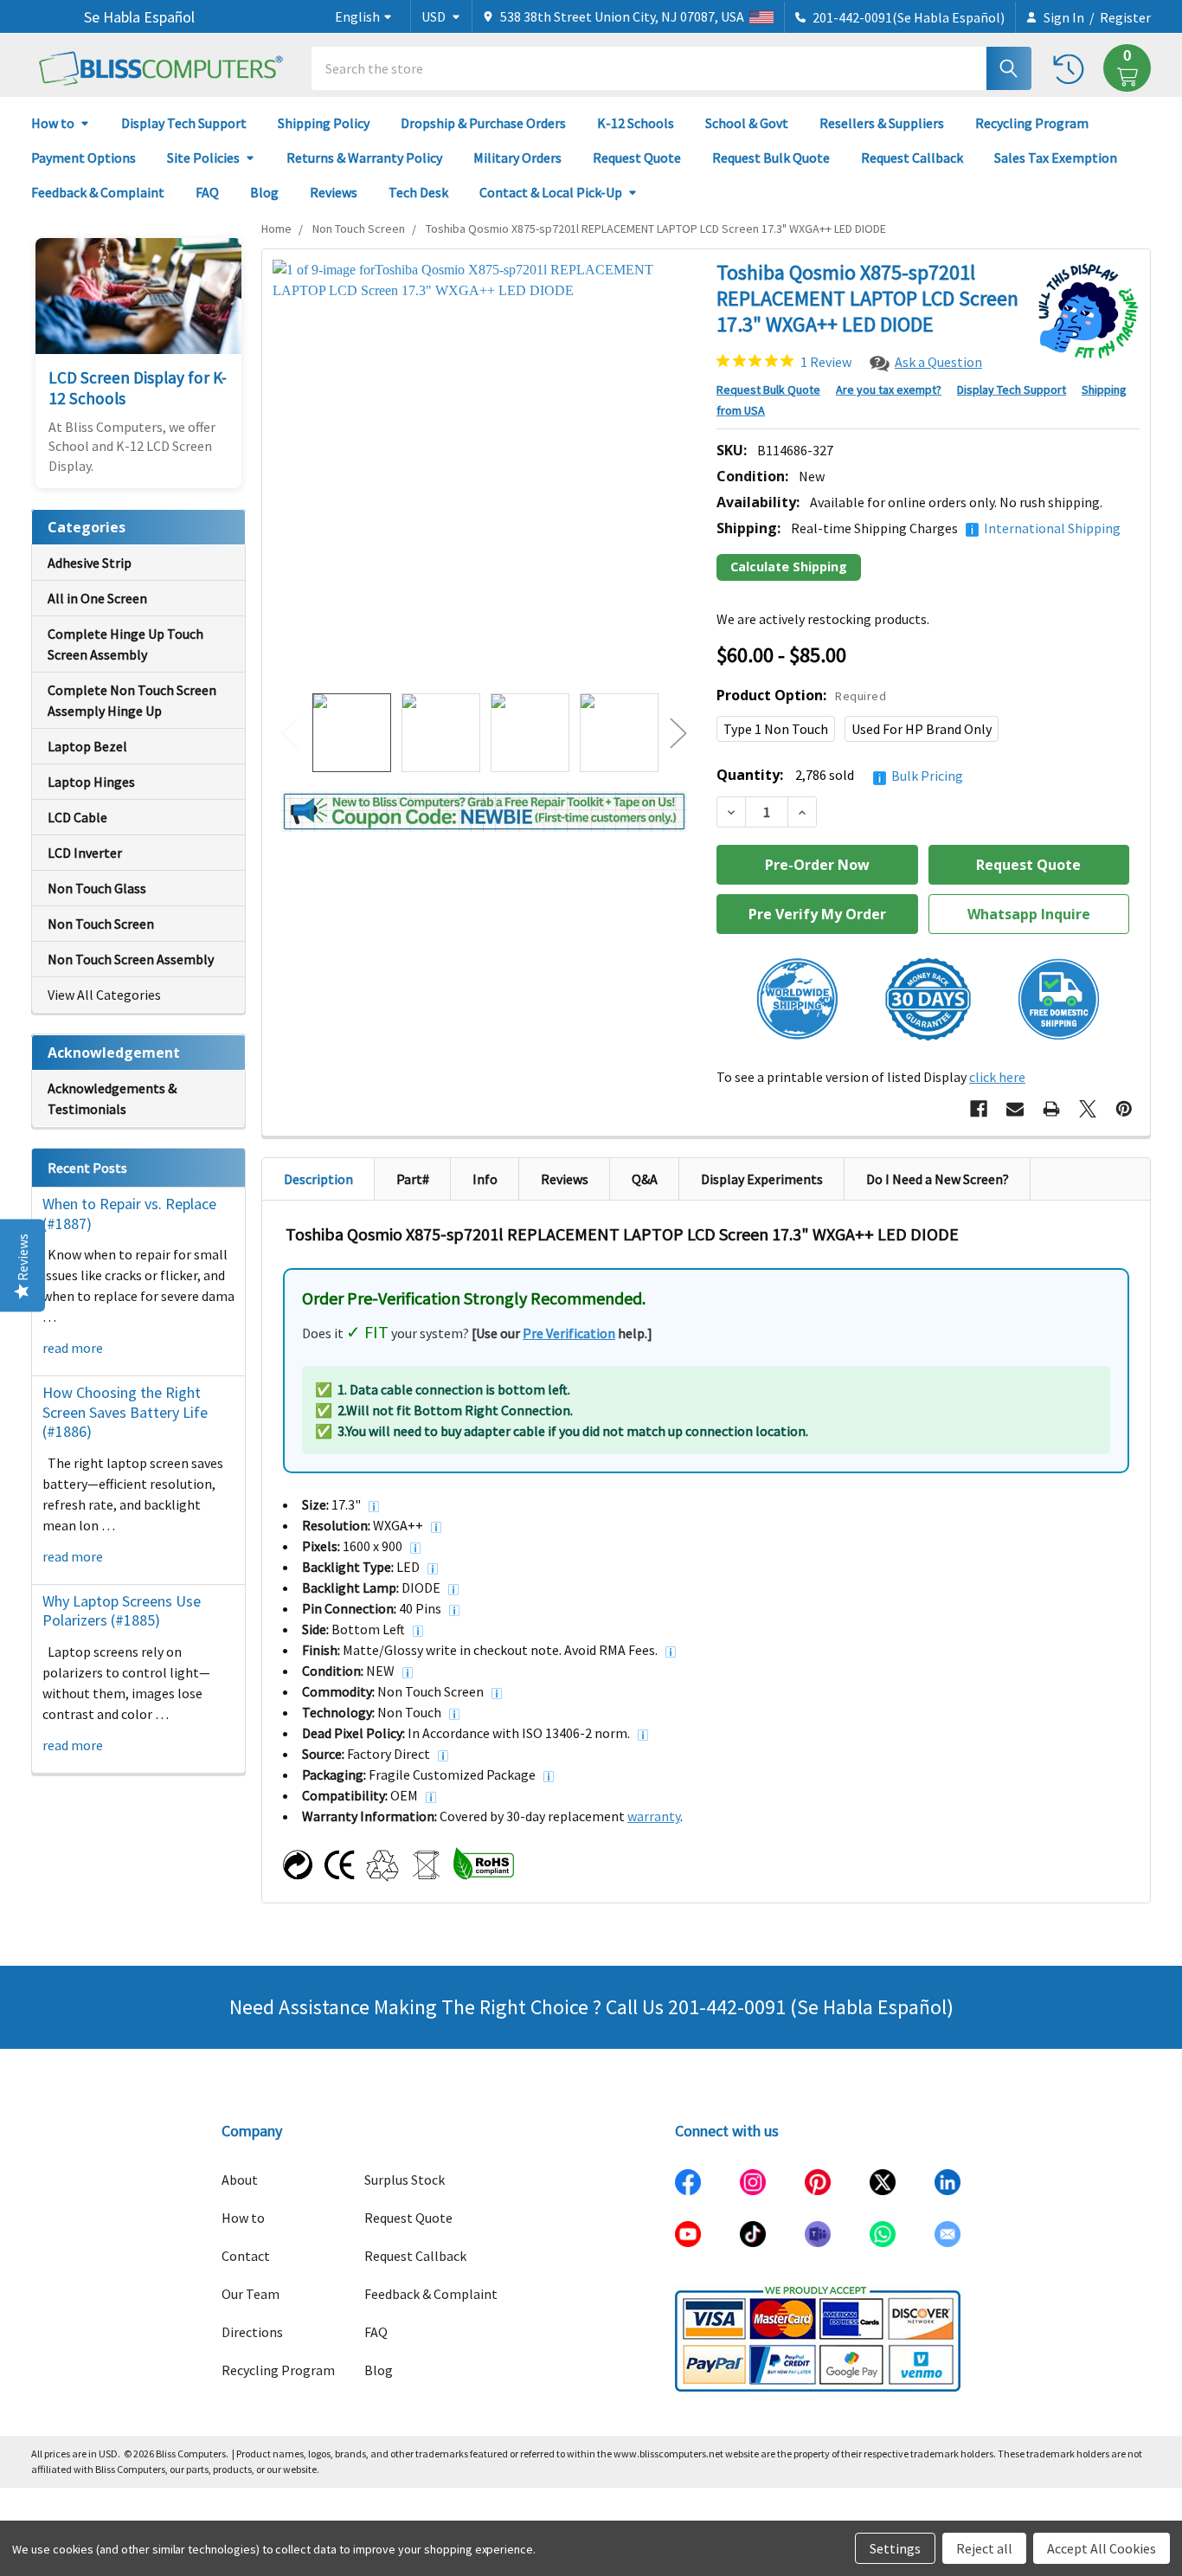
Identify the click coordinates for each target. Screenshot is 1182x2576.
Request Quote (637, 158)
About (240, 2180)
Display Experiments (762, 1179)
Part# (413, 1179)
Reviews (334, 192)
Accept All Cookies (1102, 2548)
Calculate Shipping (789, 567)
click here (997, 1077)
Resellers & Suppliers (882, 123)
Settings (895, 2548)
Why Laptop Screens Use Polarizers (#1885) (122, 1611)
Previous (290, 733)
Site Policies (203, 158)
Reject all (984, 2548)
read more (73, 1348)
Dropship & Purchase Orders (483, 123)
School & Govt (747, 123)
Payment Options (84, 158)
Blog (264, 192)
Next (678, 733)
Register (1125, 17)
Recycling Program (1032, 123)
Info (485, 1179)
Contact (246, 2256)
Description (318, 1179)
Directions (252, 2332)
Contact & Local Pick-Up (551, 192)
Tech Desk (418, 192)
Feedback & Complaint (98, 192)
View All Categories (104, 995)
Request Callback (912, 158)
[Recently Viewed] (1073, 68)
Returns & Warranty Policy (364, 158)
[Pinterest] (1124, 1109)
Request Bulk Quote (771, 158)
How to (53, 123)
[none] (484, 471)
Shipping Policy (324, 123)
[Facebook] (979, 1109)
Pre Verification (569, 1333)
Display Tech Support (184, 123)
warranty (654, 1816)
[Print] (1051, 1109)
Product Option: (801, 695)
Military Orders (517, 158)
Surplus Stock (405, 2180)
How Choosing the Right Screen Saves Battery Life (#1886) (125, 1412)
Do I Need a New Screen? (938, 1179)
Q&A (645, 1179)
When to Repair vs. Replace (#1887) (129, 1214)
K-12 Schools (636, 123)
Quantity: (840, 775)
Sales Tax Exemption (1056, 158)
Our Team (251, 2294)
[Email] (1015, 1109)
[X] (1088, 1109)
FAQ (207, 192)
